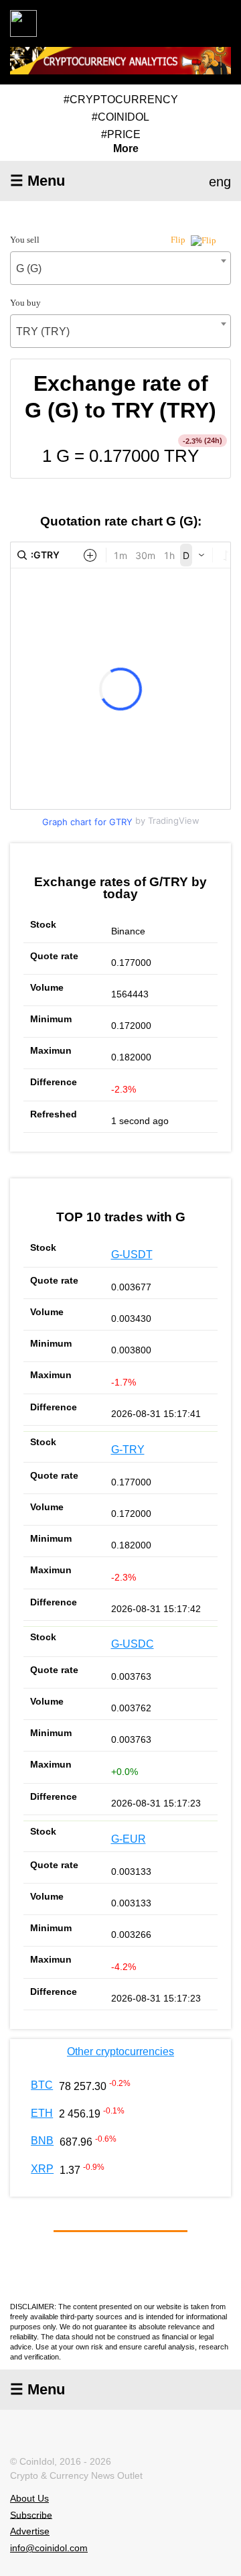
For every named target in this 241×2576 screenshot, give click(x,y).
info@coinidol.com (49, 2548)
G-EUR (129, 1839)
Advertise (30, 2531)
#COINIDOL (120, 117)
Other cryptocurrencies (120, 2051)
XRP (42, 2169)
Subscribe (31, 2514)
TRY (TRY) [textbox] (43, 331)
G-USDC (133, 1644)
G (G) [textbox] (29, 268)
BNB (42, 2141)
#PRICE (121, 134)
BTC (42, 2085)
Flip (179, 240)
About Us (29, 2498)
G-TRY (128, 1450)
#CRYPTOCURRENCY (121, 100)
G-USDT (132, 1254)
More (126, 149)
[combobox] (120, 268)
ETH (42, 2113)
